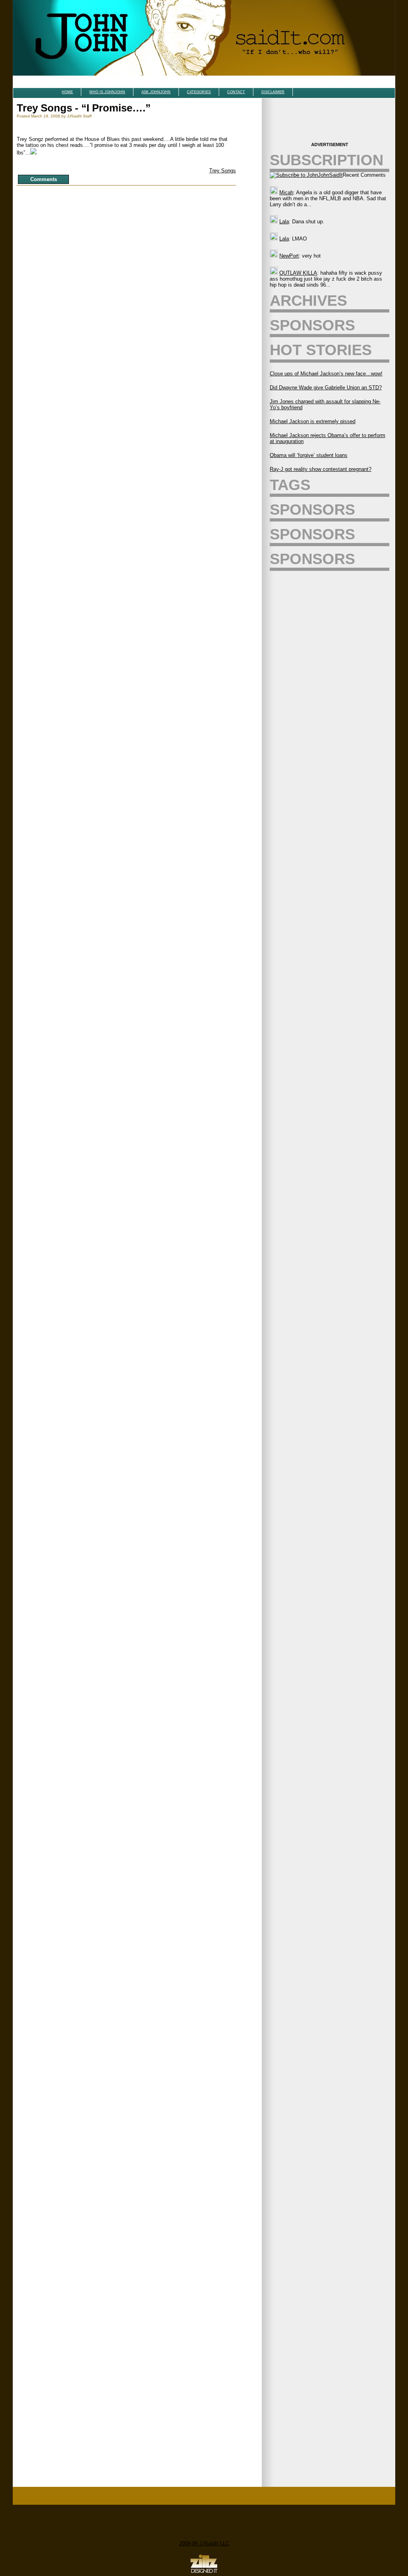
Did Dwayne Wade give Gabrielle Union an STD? (326, 388)
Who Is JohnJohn (107, 92)
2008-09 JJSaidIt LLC (204, 2544)
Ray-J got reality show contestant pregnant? (321, 469)
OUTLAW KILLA (298, 273)
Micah (286, 192)
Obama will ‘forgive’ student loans (309, 455)
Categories (199, 92)
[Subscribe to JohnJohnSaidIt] (306, 175)
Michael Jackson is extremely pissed (313, 421)
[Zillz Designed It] (204, 2573)
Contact (236, 92)
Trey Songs (223, 171)
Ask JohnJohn (156, 92)
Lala (284, 222)
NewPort (289, 256)
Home (67, 92)
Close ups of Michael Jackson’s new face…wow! (326, 374)
